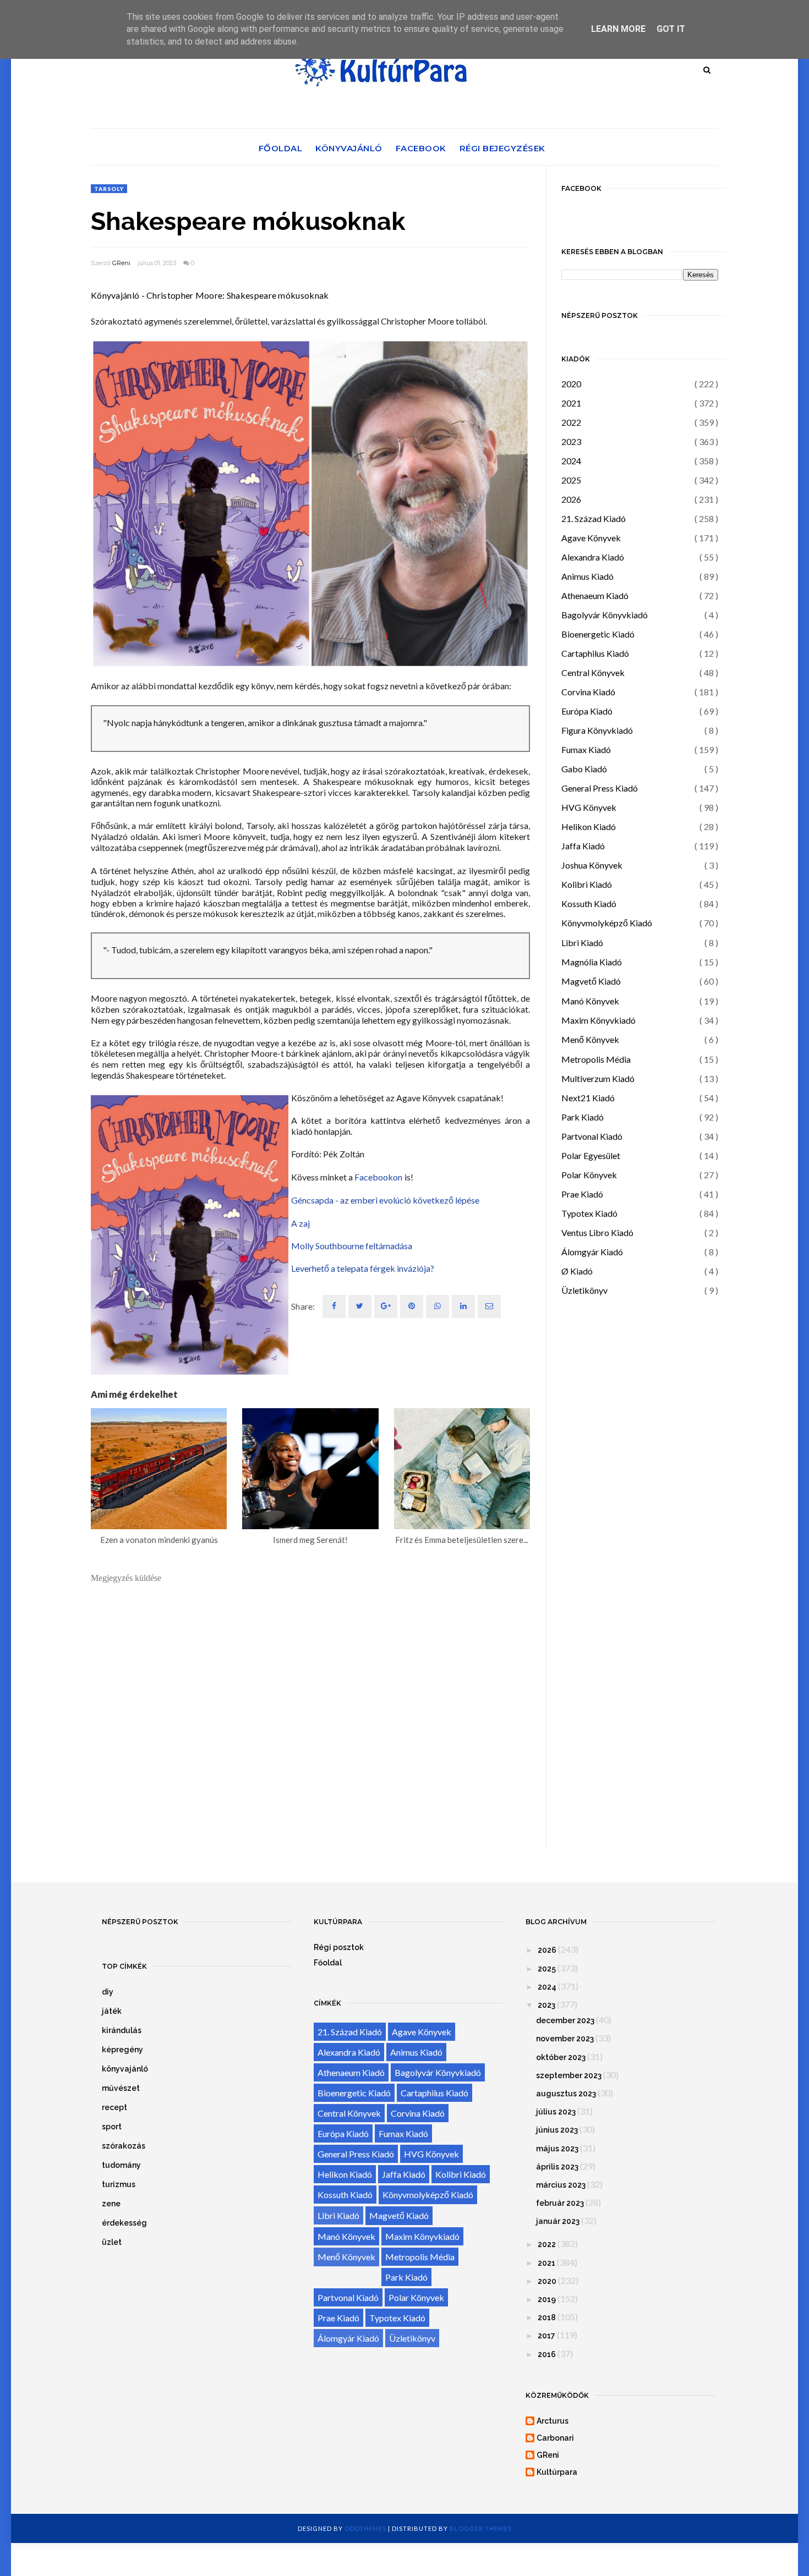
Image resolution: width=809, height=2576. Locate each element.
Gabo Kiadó (584, 769)
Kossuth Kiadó (589, 903)
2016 (547, 2354)
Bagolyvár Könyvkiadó (605, 615)
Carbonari (555, 2438)
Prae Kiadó (582, 1194)
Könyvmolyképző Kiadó (607, 923)
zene (111, 2204)
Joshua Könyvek (592, 865)
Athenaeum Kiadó (595, 595)
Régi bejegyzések (502, 148)
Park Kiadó (583, 1117)
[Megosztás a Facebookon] (334, 1306)
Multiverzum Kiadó (598, 1078)
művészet (121, 2088)
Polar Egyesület (591, 1155)
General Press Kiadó (600, 788)
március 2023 (561, 2185)
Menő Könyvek (590, 1039)
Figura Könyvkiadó (597, 730)
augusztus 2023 (566, 2094)
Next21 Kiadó (588, 1098)
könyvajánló (125, 2069)
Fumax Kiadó (586, 749)
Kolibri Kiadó (587, 884)
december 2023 (565, 2020)
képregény (122, 2050)
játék (112, 2011)
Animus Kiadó (587, 576)
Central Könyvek (593, 672)
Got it (671, 29)
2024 (571, 461)
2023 (571, 441)
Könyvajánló (349, 148)
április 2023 (557, 2167)
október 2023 (561, 2057)
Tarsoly (109, 189)
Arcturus (553, 2421)
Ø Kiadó (577, 1271)
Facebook (421, 148)
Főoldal (281, 148)
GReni (121, 263)
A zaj (300, 1223)
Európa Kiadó (587, 711)
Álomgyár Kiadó (592, 1252)
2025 (571, 480)
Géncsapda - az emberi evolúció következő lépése (385, 1200)
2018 (547, 2317)
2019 (547, 2299)
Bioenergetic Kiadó (598, 634)
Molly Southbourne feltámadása (352, 1246)
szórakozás (124, 2146)
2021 (571, 403)
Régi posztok (339, 1947)
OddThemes (365, 2528)
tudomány (121, 2165)
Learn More (618, 29)
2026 (571, 499)
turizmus (119, 2184)
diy (108, 1992)
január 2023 (558, 2221)
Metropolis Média (596, 1059)
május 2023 (557, 2149)
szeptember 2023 (569, 2075)
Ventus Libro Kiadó (597, 1232)
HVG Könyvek (589, 807)
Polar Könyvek (589, 1175)
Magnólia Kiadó (592, 962)
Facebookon (378, 1177)
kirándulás (122, 2030)
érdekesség (124, 2223)
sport (112, 2127)
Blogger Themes (481, 2528)
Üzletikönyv (584, 1290)
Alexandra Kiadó (593, 557)
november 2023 (565, 2039)
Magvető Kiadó (591, 981)
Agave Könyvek (591, 538)
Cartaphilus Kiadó (595, 653)
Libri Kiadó (582, 943)
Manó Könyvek (590, 1001)
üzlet (112, 2242)
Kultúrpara (557, 2472)
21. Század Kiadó (594, 518)
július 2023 (556, 2112)
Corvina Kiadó (588, 692)
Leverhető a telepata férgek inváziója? (363, 1268)
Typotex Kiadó (589, 1213)
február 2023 (560, 2203)
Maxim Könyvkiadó (598, 1020)
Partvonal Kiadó (592, 1136)
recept (114, 2107)
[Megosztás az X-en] (360, 1306)
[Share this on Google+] (386, 1306)
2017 (546, 2336)
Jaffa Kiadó (583, 846)
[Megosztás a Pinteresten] (489, 1306)
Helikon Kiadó (589, 826)
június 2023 (557, 2130)
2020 (571, 384)
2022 (571, 422)
